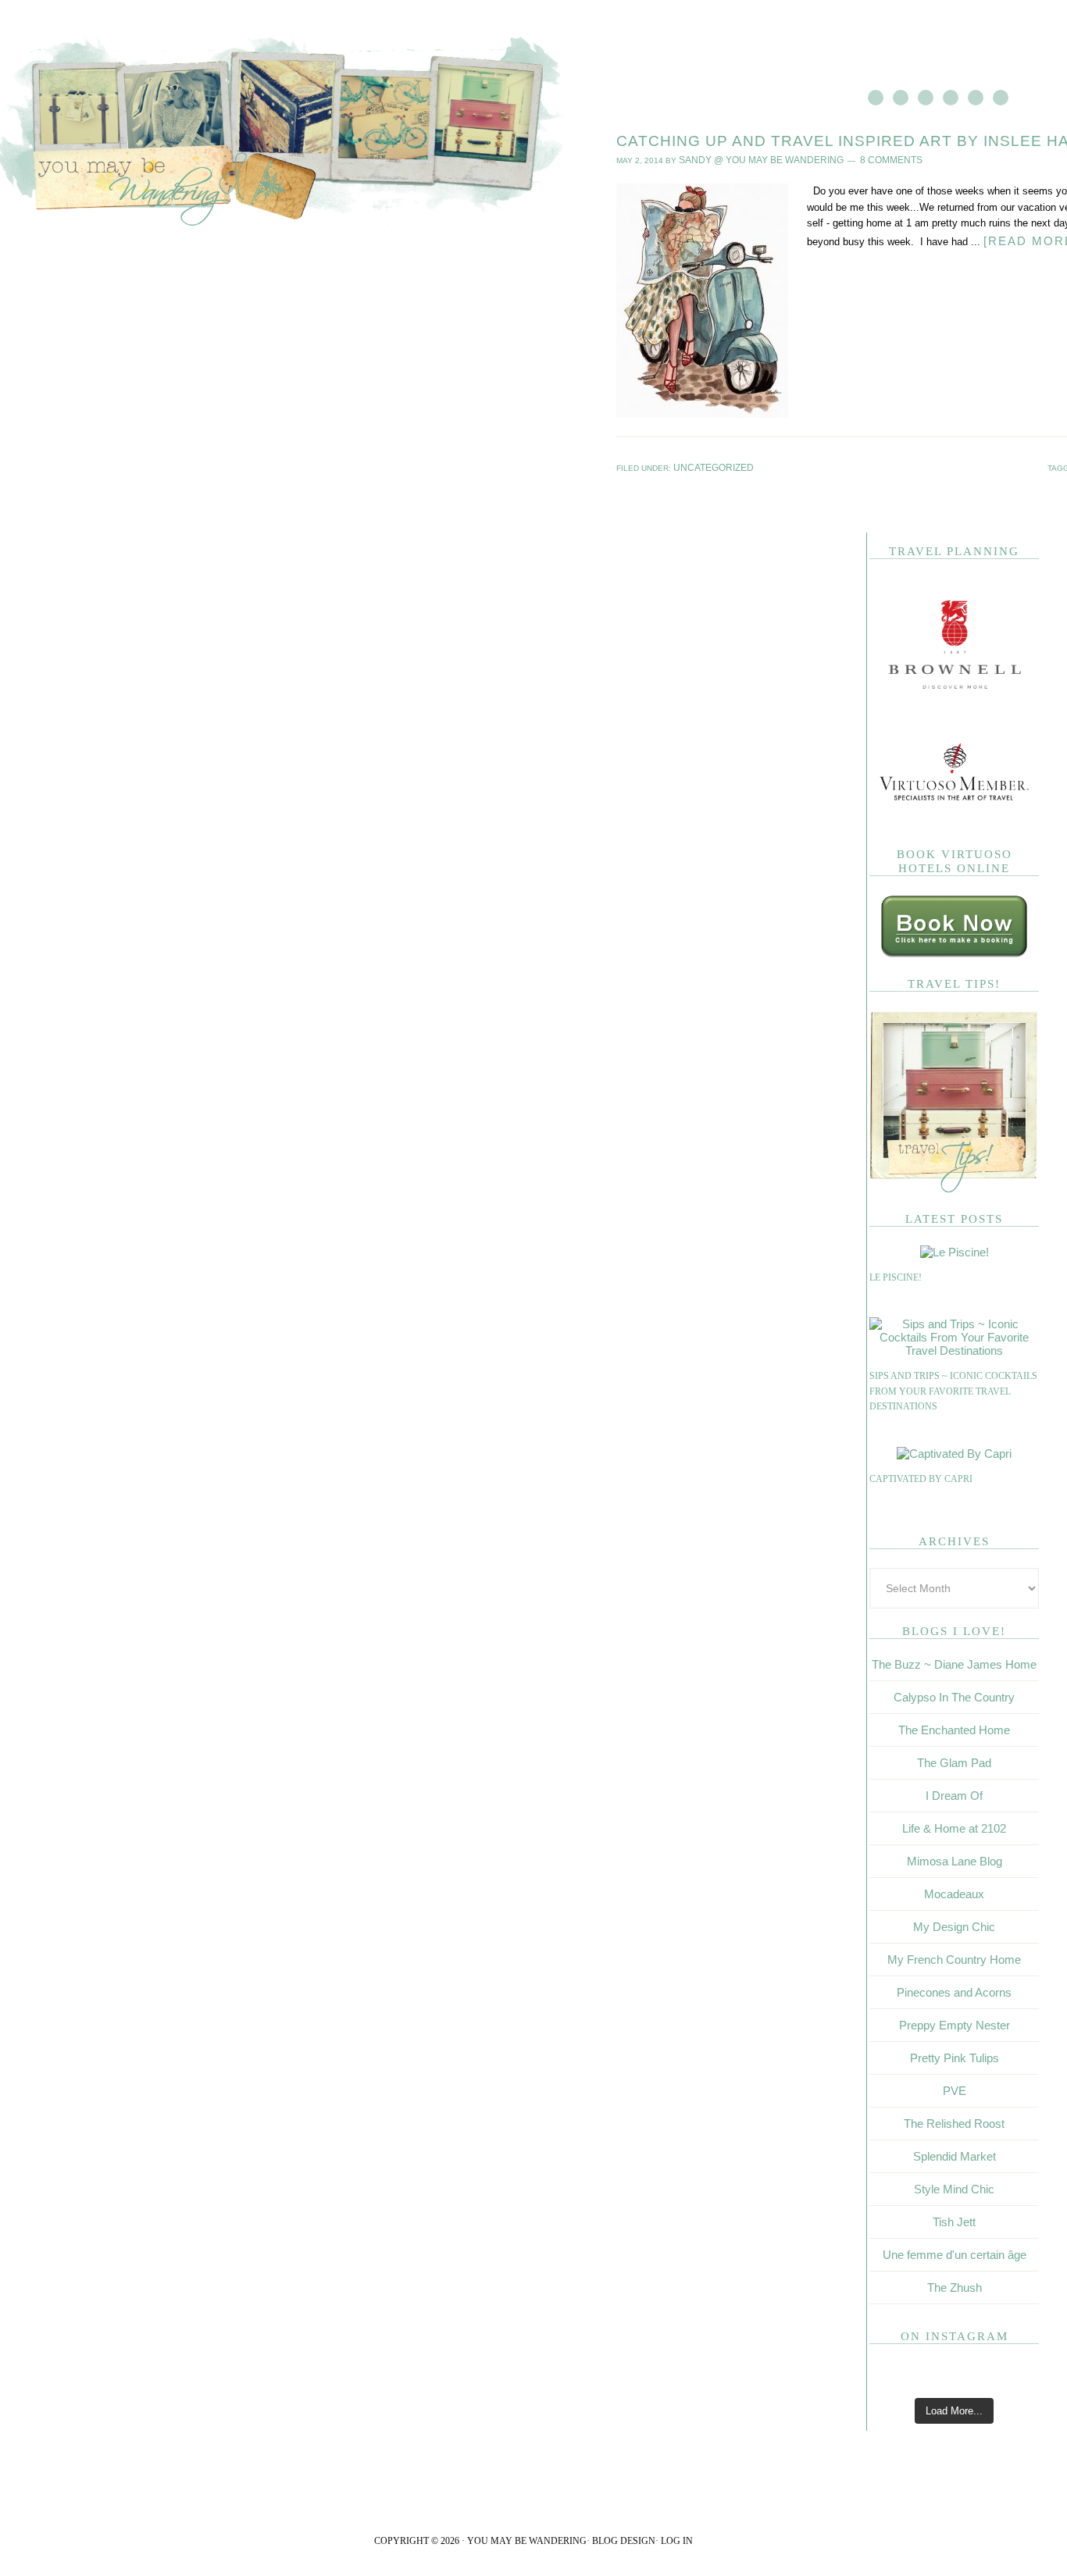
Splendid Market (955, 2153)
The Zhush (955, 2284)
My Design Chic (954, 1924)
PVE (955, 2088)
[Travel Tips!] (954, 1186)
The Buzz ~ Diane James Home (954, 1661)
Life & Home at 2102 (954, 1825)
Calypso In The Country (954, 1694)
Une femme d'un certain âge (955, 2252)
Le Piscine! (896, 1274)
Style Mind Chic (954, 2186)
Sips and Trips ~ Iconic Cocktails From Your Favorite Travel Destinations (953, 1388)
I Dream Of (954, 1792)
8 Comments (861, 159)
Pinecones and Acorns (954, 1989)
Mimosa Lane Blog (955, 1858)
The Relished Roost (954, 2120)
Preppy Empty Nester (955, 2022)
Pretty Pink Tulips (955, 2055)
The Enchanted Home (954, 1727)
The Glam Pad (954, 1760)
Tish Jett (954, 2219)
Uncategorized (707, 465)
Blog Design (624, 2538)
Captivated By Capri (921, 1476)
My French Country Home (954, 1956)
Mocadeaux (954, 1891)
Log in (677, 2538)
